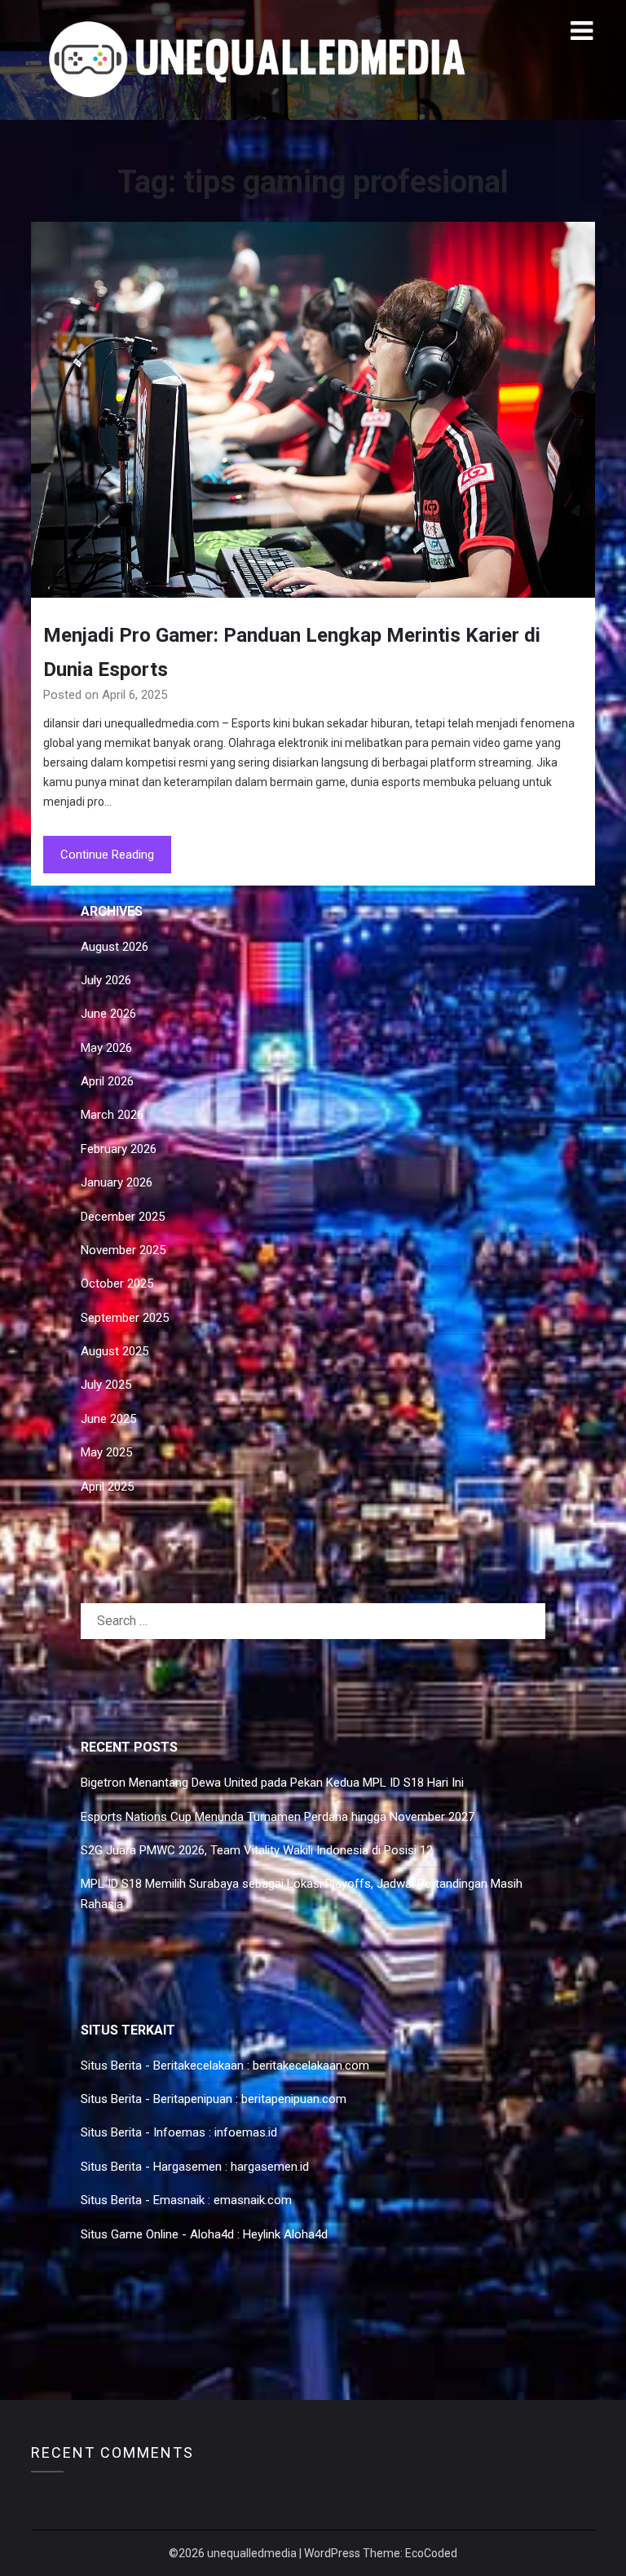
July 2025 (106, 1385)
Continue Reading (107, 855)
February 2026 (119, 1149)
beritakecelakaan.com (311, 2066)
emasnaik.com (253, 2200)
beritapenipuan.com (294, 2099)
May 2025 (106, 1452)
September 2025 (125, 1318)
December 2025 (123, 1217)
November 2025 (123, 1250)
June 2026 (108, 1014)
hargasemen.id (270, 2167)
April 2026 (107, 1081)
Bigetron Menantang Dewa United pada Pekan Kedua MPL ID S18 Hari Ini (272, 1783)
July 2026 (106, 980)
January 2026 (117, 1182)
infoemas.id (246, 2132)
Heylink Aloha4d (285, 2234)
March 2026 (112, 1115)
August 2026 (115, 947)
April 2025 (107, 1487)
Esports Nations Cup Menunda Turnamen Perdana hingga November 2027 (278, 1817)
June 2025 (108, 1419)
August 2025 (115, 1351)
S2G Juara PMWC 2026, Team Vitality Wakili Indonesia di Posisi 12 (257, 1850)
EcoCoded (431, 2553)
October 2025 (117, 1284)
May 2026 (106, 1048)
